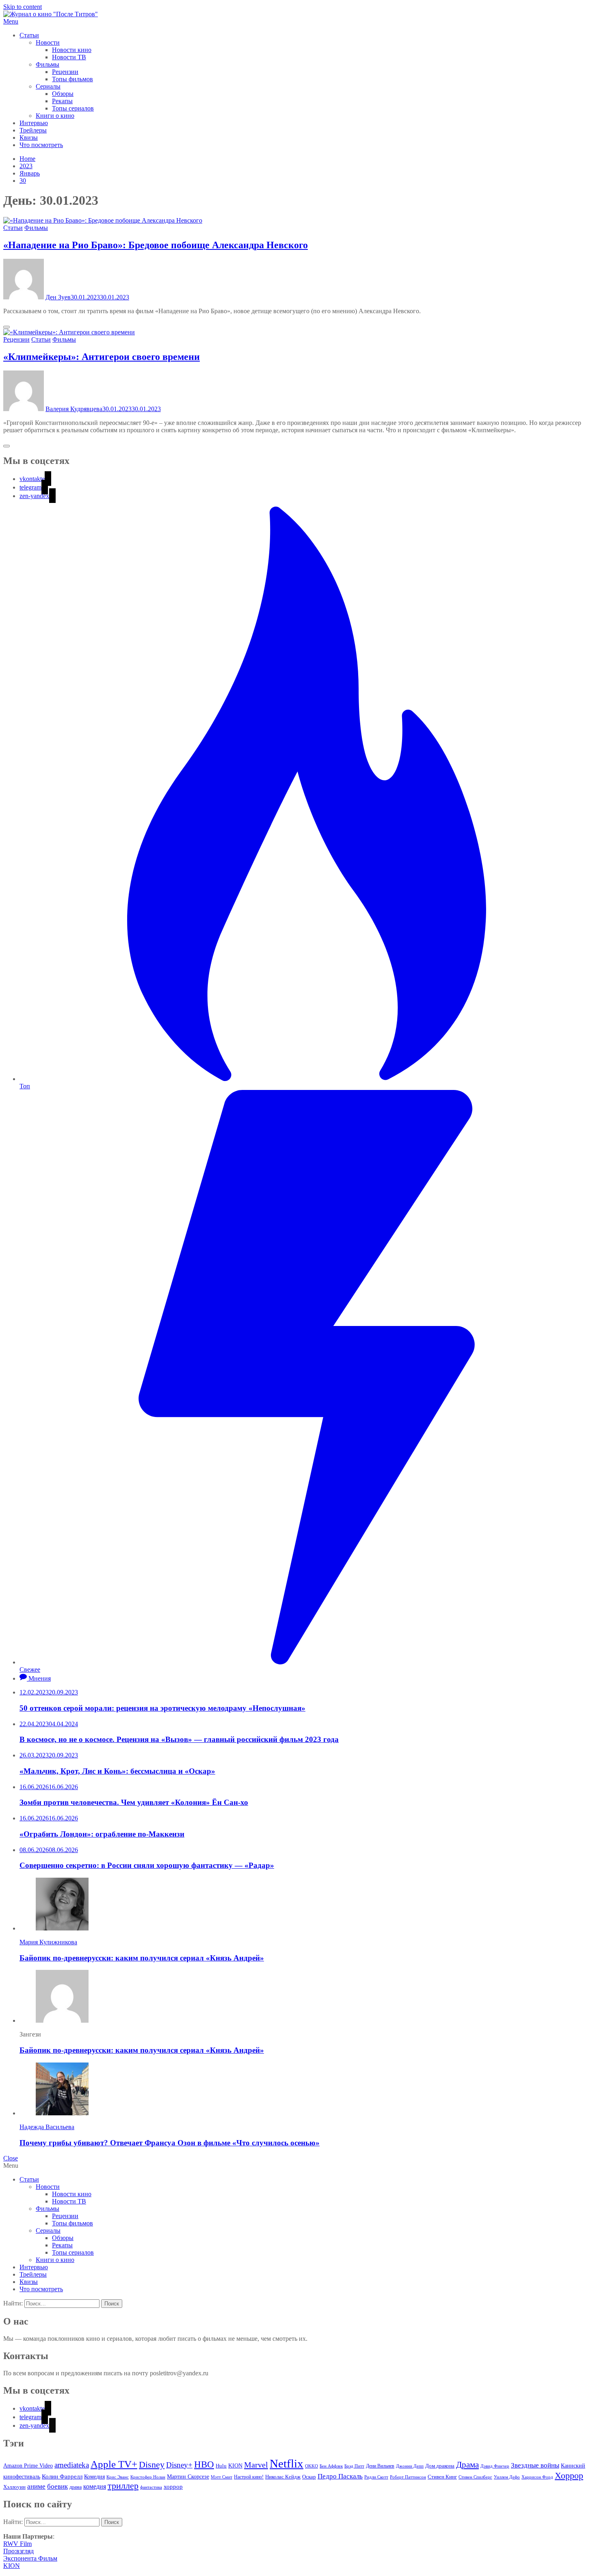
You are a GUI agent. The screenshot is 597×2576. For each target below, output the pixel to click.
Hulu (221, 2466)
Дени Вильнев (380, 2466)
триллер (123, 2486)
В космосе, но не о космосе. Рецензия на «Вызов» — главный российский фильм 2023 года (179, 1739)
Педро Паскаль (340, 2476)
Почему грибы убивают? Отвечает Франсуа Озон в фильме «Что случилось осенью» (170, 2143)
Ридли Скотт (376, 2477)
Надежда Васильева (47, 2127)
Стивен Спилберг (475, 2477)
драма (76, 2487)
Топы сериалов (73, 108)
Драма (467, 2465)
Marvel (256, 2465)
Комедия (94, 2476)
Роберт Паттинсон (408, 2477)
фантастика (151, 2487)
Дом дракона (440, 2466)
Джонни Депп (410, 2466)
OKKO (311, 2466)
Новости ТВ (69, 57)
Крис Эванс (118, 2477)
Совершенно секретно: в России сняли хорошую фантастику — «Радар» (147, 1865)
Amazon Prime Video (28, 2466)
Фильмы (48, 64)
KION (235, 2466)
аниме (36, 2486)
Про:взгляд (18, 2551)
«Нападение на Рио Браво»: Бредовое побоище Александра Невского (156, 245)
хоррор (173, 2486)
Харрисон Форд (537, 2477)
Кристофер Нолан (148, 2477)
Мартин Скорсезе (188, 2477)
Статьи (29, 35)
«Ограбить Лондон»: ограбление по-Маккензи (102, 1834)
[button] (298, 22)
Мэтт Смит (222, 2477)
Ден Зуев (58, 297)
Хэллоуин (14, 2487)
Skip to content (23, 7)
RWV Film (17, 2544)
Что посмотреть (41, 145)
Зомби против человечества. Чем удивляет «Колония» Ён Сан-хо (134, 1802)
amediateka (72, 2465)
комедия (95, 2486)
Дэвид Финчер (495, 2466)
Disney (152, 2464)
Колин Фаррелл (62, 2476)
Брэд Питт (354, 2466)
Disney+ (179, 2465)
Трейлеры (33, 130)
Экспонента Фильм (30, 2558)
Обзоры (63, 94)
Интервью (34, 123)
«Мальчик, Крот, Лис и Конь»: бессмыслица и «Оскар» (117, 1771)
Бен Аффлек (331, 2466)
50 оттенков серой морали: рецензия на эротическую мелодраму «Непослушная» (162, 1708)
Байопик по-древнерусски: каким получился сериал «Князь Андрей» (142, 1958)
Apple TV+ (114, 2464)
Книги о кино (55, 116)
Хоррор (569, 2475)
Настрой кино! (249, 2477)
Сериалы (48, 86)
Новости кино (72, 50)
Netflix (287, 2463)
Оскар (309, 2477)
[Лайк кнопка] (6, 327)
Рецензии (65, 72)
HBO (204, 2464)
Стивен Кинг (442, 2477)
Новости (48, 42)
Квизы (29, 138)
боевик (57, 2486)
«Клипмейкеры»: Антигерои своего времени (102, 357)
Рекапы (62, 101)
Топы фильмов (72, 79)
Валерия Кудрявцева (74, 409)
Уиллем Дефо (507, 2477)
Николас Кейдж (283, 2477)
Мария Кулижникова (48, 1942)
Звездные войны (535, 2465)
